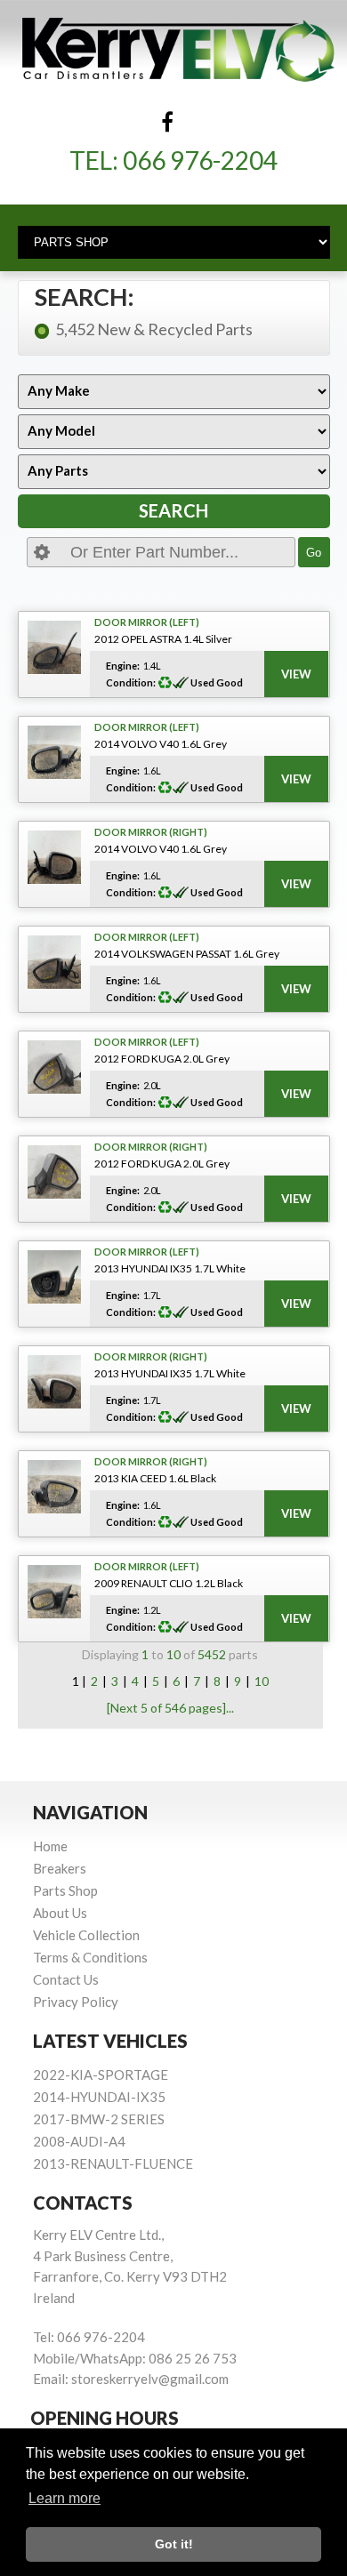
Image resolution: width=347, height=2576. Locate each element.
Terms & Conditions (90, 1957)
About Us (60, 1913)
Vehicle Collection (86, 1935)
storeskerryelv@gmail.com (150, 2379)
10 (262, 1681)
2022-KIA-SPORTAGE (101, 2074)
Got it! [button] (174, 2544)
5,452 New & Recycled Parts (154, 329)
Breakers (60, 1868)
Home (50, 1846)
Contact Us (66, 1979)
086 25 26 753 (193, 2358)
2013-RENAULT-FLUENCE (113, 2163)
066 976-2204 (200, 160)
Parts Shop (65, 1890)
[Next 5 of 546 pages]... (170, 1708)
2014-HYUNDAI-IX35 (99, 2097)
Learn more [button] (65, 2498)
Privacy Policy (76, 2002)
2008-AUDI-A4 (79, 2141)
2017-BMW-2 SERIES (99, 2119)
